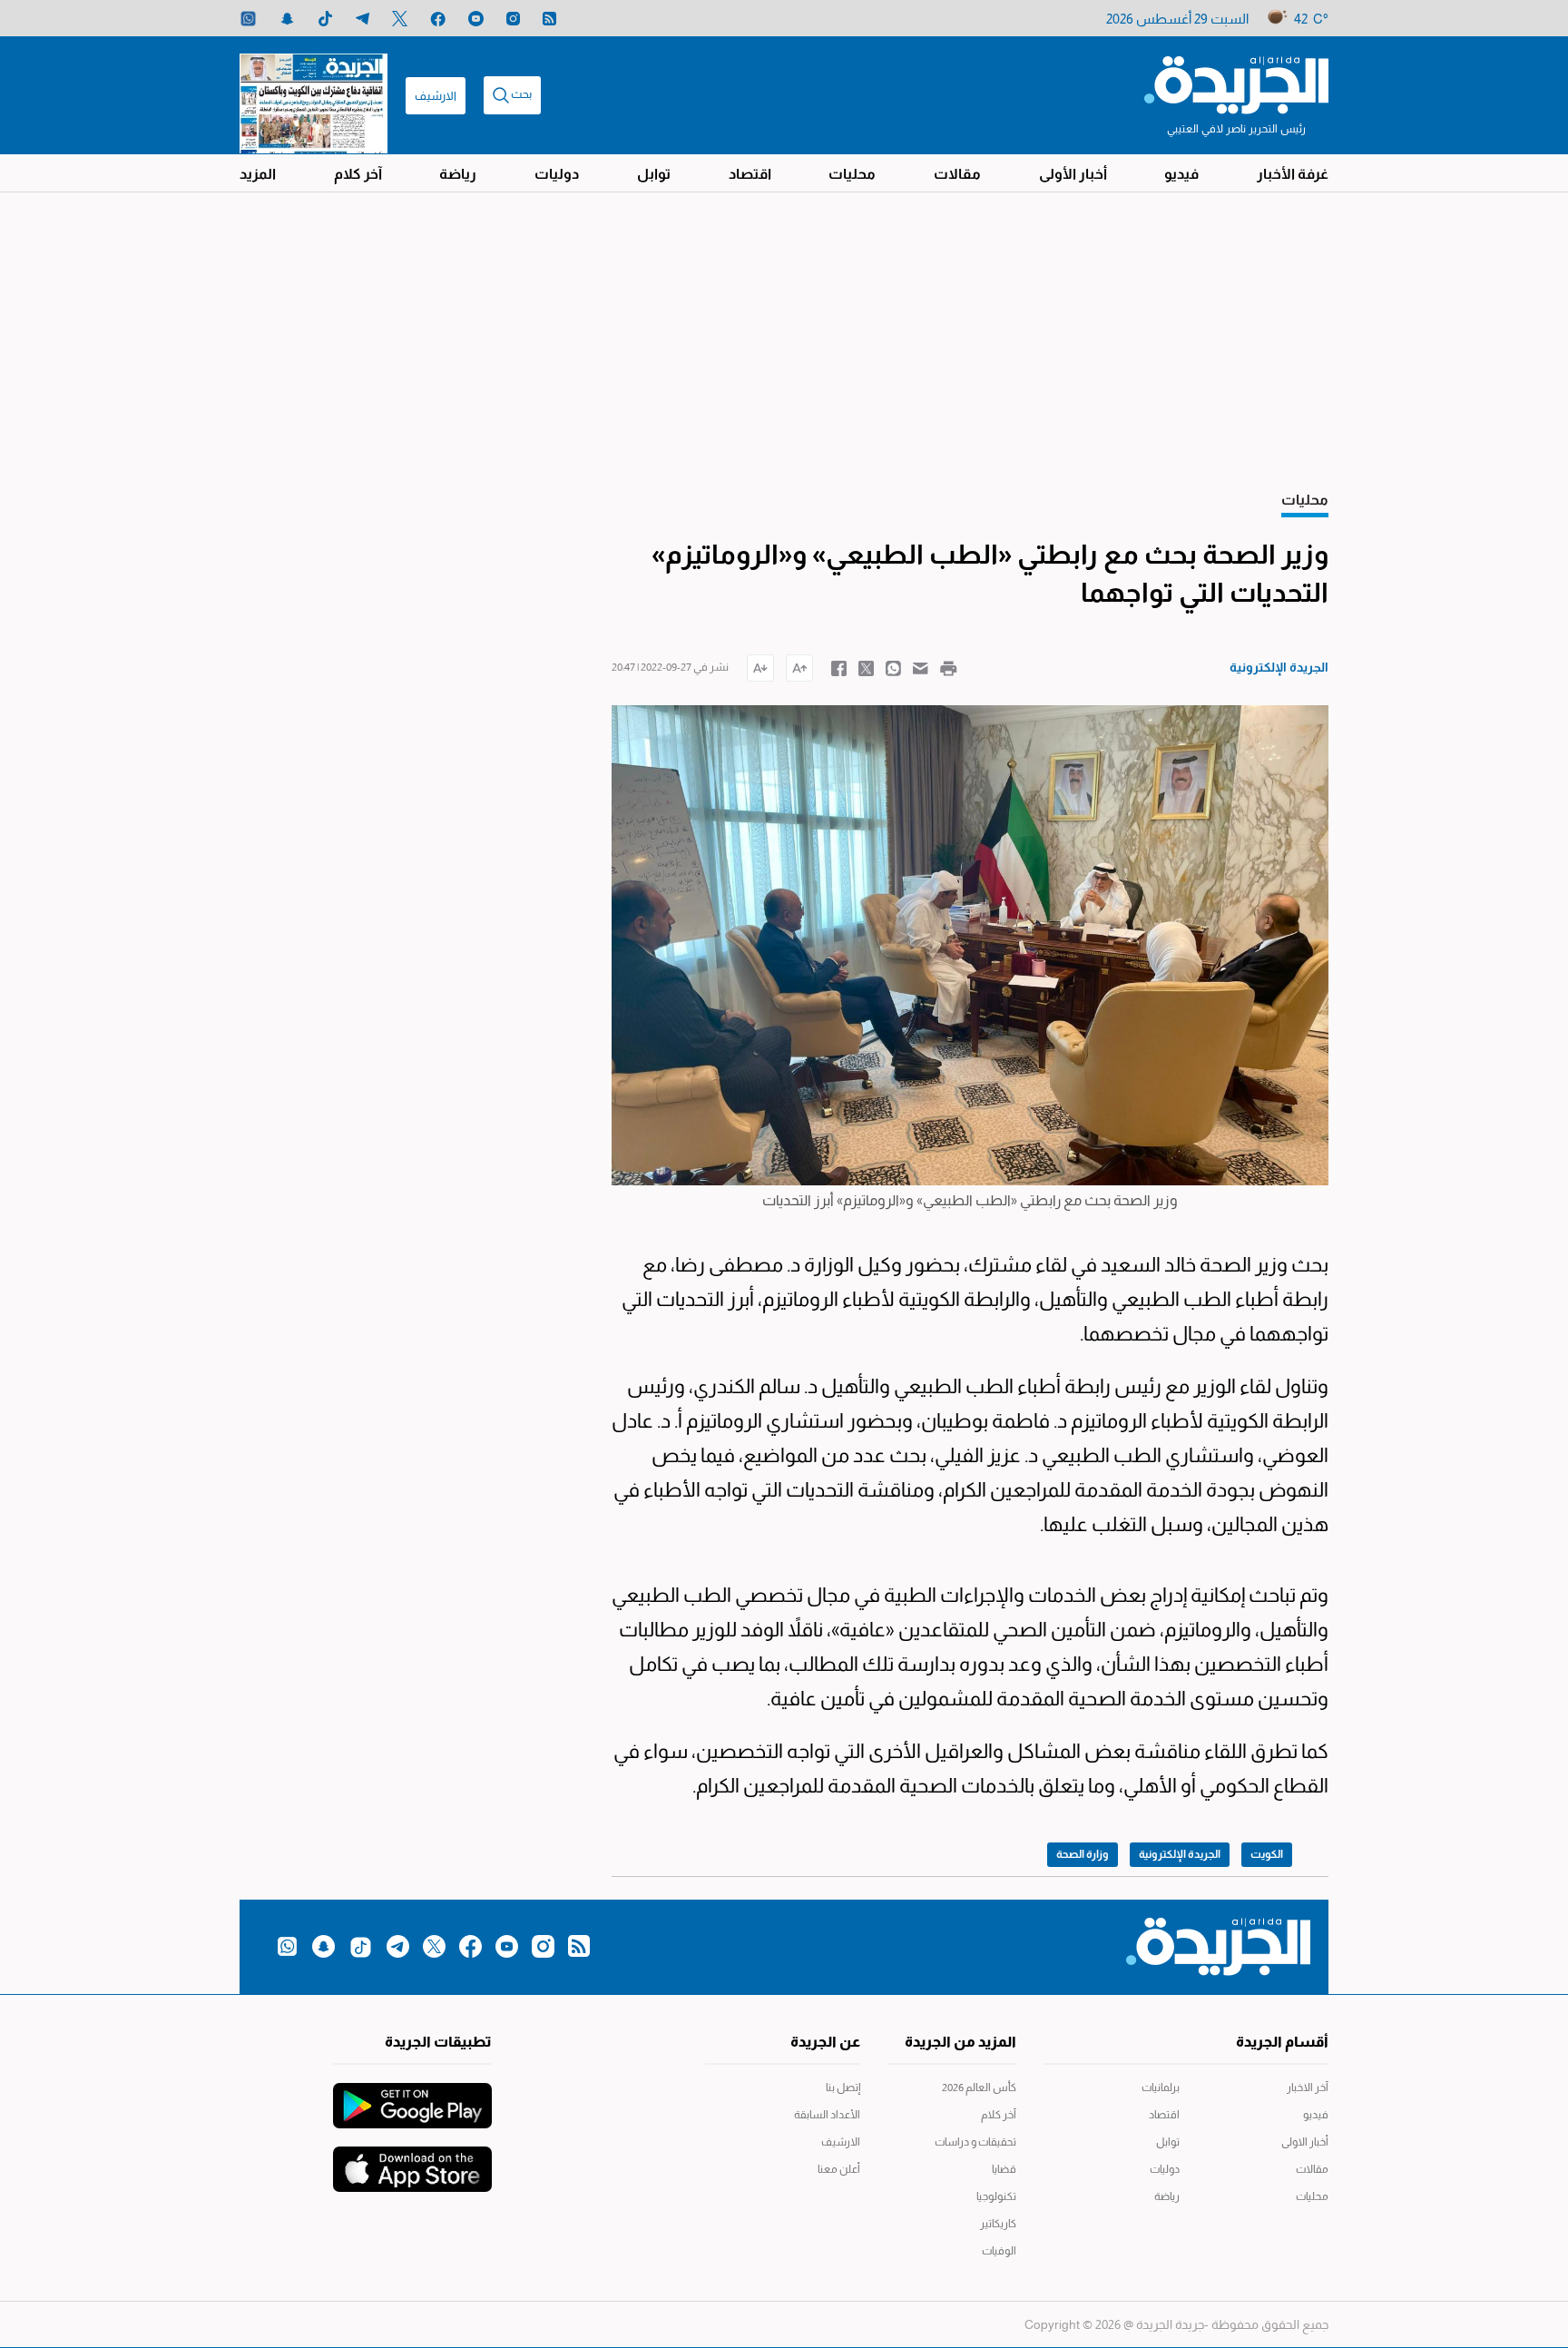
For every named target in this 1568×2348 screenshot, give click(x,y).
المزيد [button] (258, 174)
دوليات (557, 174)
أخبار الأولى (1073, 174)
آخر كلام (358, 174)
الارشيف (436, 96)
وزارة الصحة (1083, 1854)
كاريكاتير (998, 2224)
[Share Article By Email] (921, 667)
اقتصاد (750, 174)
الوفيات (999, 2251)
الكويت (1267, 1854)
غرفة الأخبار (1293, 174)
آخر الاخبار (1308, 2088)
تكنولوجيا (996, 2196)
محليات (852, 174)
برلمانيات (1161, 2088)
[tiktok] (325, 19)
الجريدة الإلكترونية (1180, 1854)
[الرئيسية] (1236, 84)
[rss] (549, 19)
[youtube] (476, 19)
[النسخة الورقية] (314, 95)
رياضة (458, 174)
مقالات (957, 174)
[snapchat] (287, 19)
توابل (654, 174)
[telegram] (363, 19)
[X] (400, 19)
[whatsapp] (248, 19)
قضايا (1004, 2169)
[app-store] (412, 2160)
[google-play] (412, 2097)
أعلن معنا (839, 2169)
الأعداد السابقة (827, 2115)
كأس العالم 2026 (979, 2088)
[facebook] (438, 19)
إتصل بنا (843, 2088)
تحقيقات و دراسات (975, 2142)
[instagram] (513, 19)
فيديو (1181, 174)
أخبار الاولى (1305, 2142)
